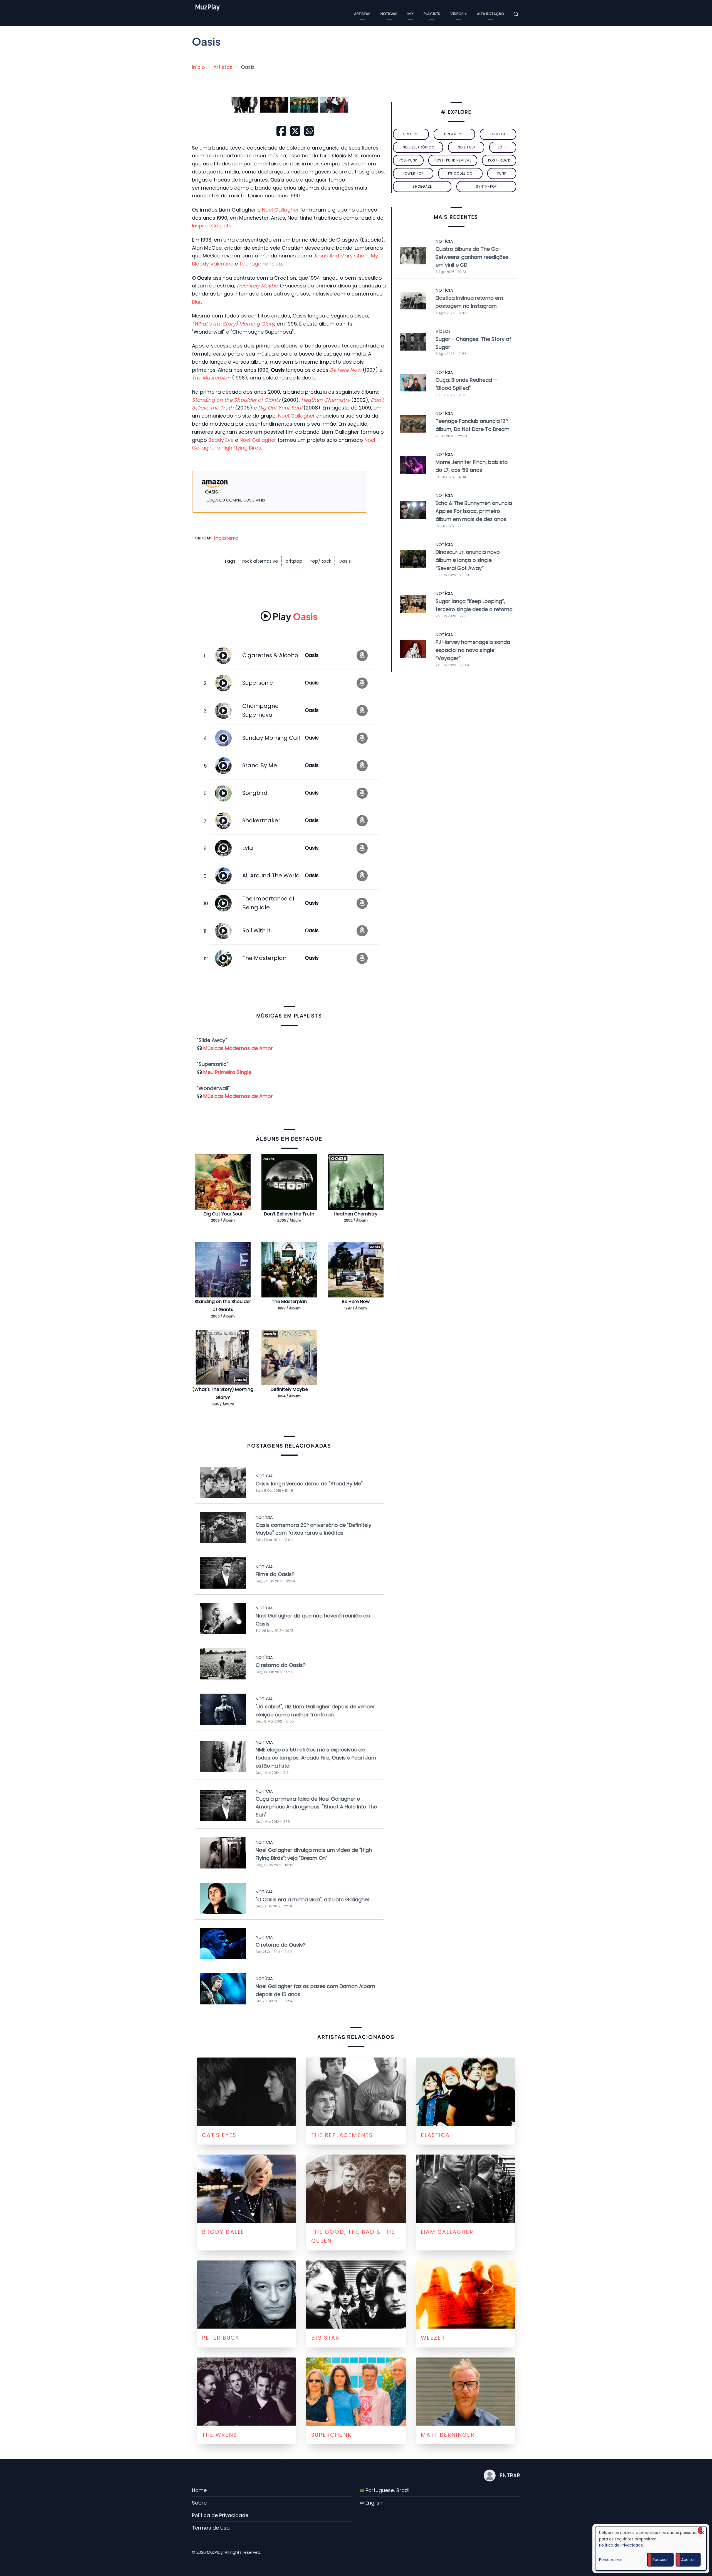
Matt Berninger (448, 2435)
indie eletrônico (418, 147)
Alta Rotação (491, 14)
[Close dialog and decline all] (702, 2530)
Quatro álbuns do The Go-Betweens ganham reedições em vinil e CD (472, 257)
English (373, 2503)
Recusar (660, 2560)
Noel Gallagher (280, 210)
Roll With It (256, 930)
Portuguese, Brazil (387, 2490)
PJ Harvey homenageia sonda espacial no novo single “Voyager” (473, 650)
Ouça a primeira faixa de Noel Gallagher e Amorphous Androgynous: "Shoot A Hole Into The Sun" (316, 1807)
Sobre (199, 2503)
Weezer (433, 2338)
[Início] (220, 14)
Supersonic (258, 683)
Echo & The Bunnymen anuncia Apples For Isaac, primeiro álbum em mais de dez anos (474, 511)
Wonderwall (213, 1088)
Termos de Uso (211, 2528)
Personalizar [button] (611, 2560)
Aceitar (688, 2560)
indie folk (466, 147)
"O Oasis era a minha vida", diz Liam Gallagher (313, 1899)
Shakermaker (261, 820)
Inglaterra (226, 538)
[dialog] (651, 2549)
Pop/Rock (320, 561)
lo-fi (503, 147)
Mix (411, 14)
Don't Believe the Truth (289, 1214)
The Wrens (219, 2435)
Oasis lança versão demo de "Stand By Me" (309, 1484)
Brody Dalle (223, 2232)
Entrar (510, 2475)
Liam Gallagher (447, 2232)
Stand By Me (260, 765)
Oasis (345, 561)
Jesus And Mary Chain (341, 256)
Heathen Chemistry (356, 1214)
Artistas (362, 14)
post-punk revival (453, 160)
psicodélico (460, 173)
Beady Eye (221, 440)
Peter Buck (221, 2338)
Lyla (248, 848)
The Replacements (342, 2135)
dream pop (454, 134)
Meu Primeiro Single (227, 1072)
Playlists (432, 14)
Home (199, 2490)
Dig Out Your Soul (223, 1214)
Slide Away (212, 1040)
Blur (196, 302)
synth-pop (486, 186)
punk (502, 173)
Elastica (435, 2135)
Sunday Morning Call (271, 738)
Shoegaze (422, 186)
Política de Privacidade (220, 2515)
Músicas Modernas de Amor (238, 1048)
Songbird (255, 793)
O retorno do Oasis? (281, 1665)
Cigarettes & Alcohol (271, 655)
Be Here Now (356, 1301)
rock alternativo (260, 561)
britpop (294, 561)
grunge (498, 134)
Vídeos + (459, 14)
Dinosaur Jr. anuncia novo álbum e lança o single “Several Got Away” (468, 560)
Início (198, 67)
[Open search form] (516, 14)
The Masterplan (264, 958)
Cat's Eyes (219, 2135)
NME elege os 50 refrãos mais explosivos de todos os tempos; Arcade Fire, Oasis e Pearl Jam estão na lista (316, 1758)
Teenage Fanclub (261, 264)
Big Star (325, 2338)
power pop (413, 173)
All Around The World (271, 875)
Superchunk (331, 2435)
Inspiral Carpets (212, 226)
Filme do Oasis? (275, 1574)
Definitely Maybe (289, 1389)
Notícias (389, 14)
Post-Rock (499, 160)
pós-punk (408, 160)
